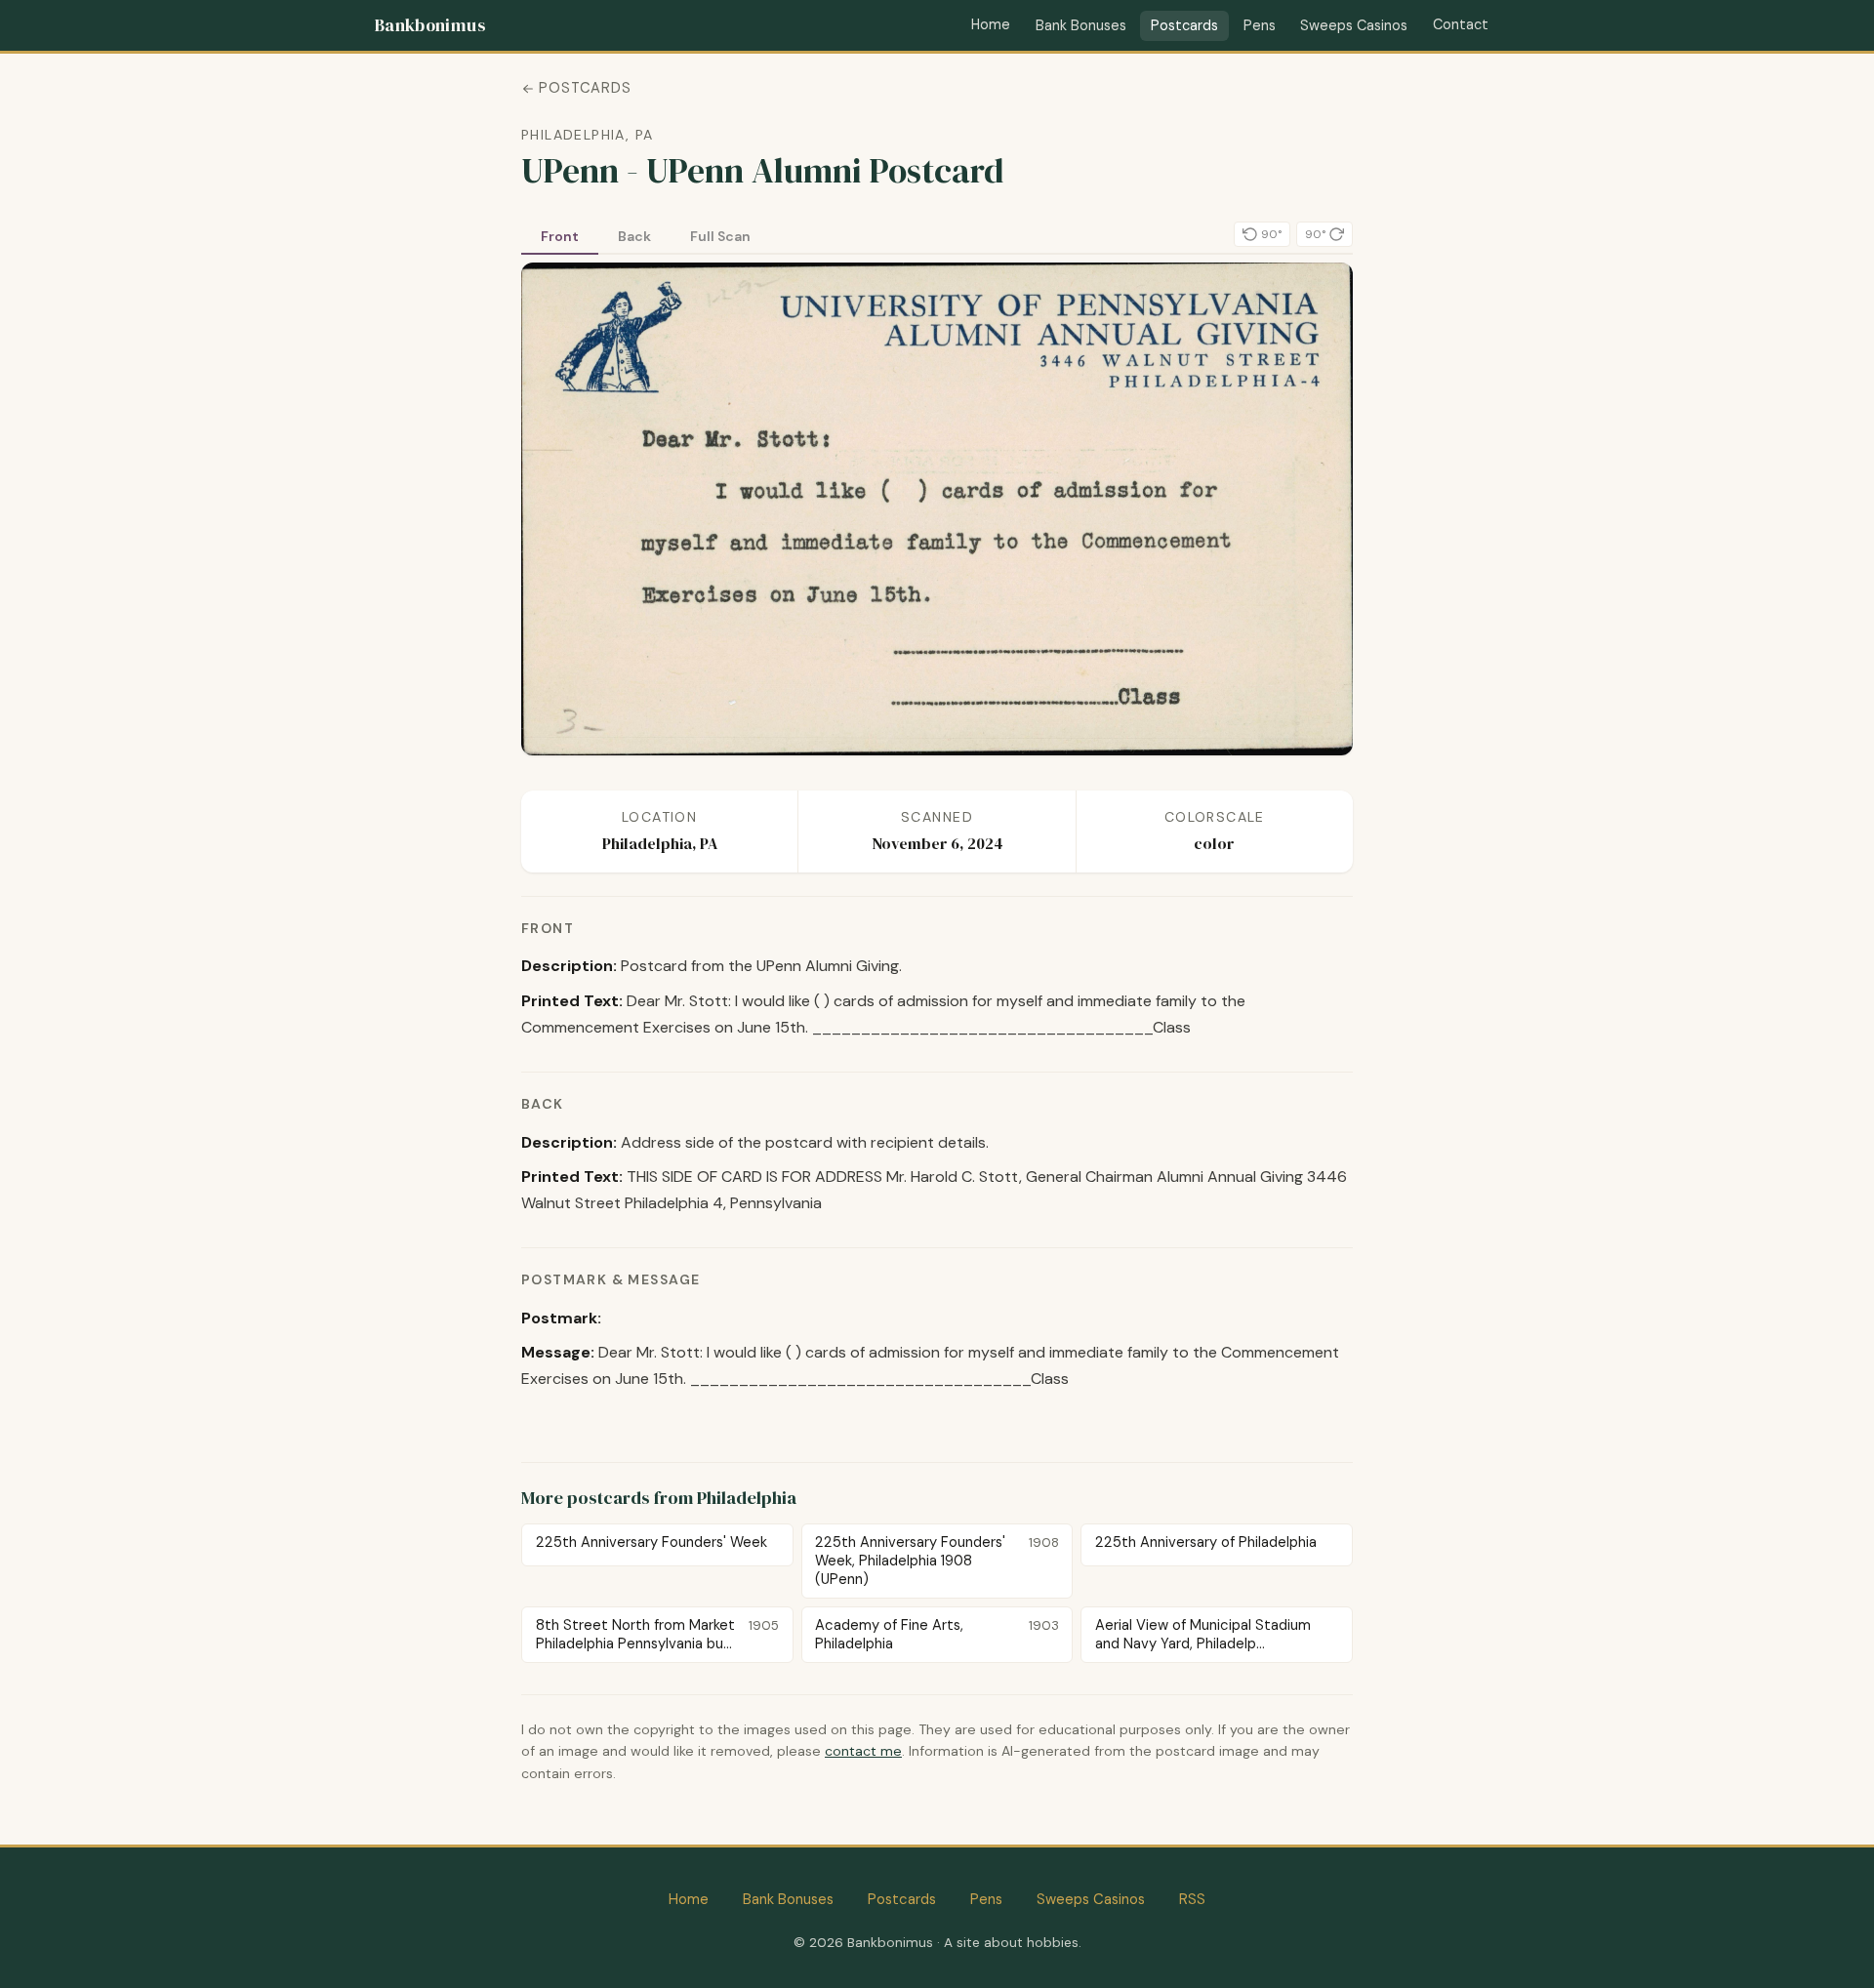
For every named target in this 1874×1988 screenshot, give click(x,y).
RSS (1192, 1899)
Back (634, 236)
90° (1271, 234)
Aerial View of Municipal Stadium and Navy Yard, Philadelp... (1203, 1634)
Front (560, 236)
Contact (1461, 24)
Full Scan (720, 236)
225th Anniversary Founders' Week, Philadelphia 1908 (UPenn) (937, 1561)
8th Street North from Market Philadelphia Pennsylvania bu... (657, 1634)
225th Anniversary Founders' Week (652, 1542)
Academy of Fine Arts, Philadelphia (937, 1634)
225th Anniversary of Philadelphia (1206, 1542)
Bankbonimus (430, 25)
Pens (1260, 25)
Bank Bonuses (1081, 25)
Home (991, 24)
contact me (863, 1751)
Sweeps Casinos (1354, 25)
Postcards (1184, 25)
